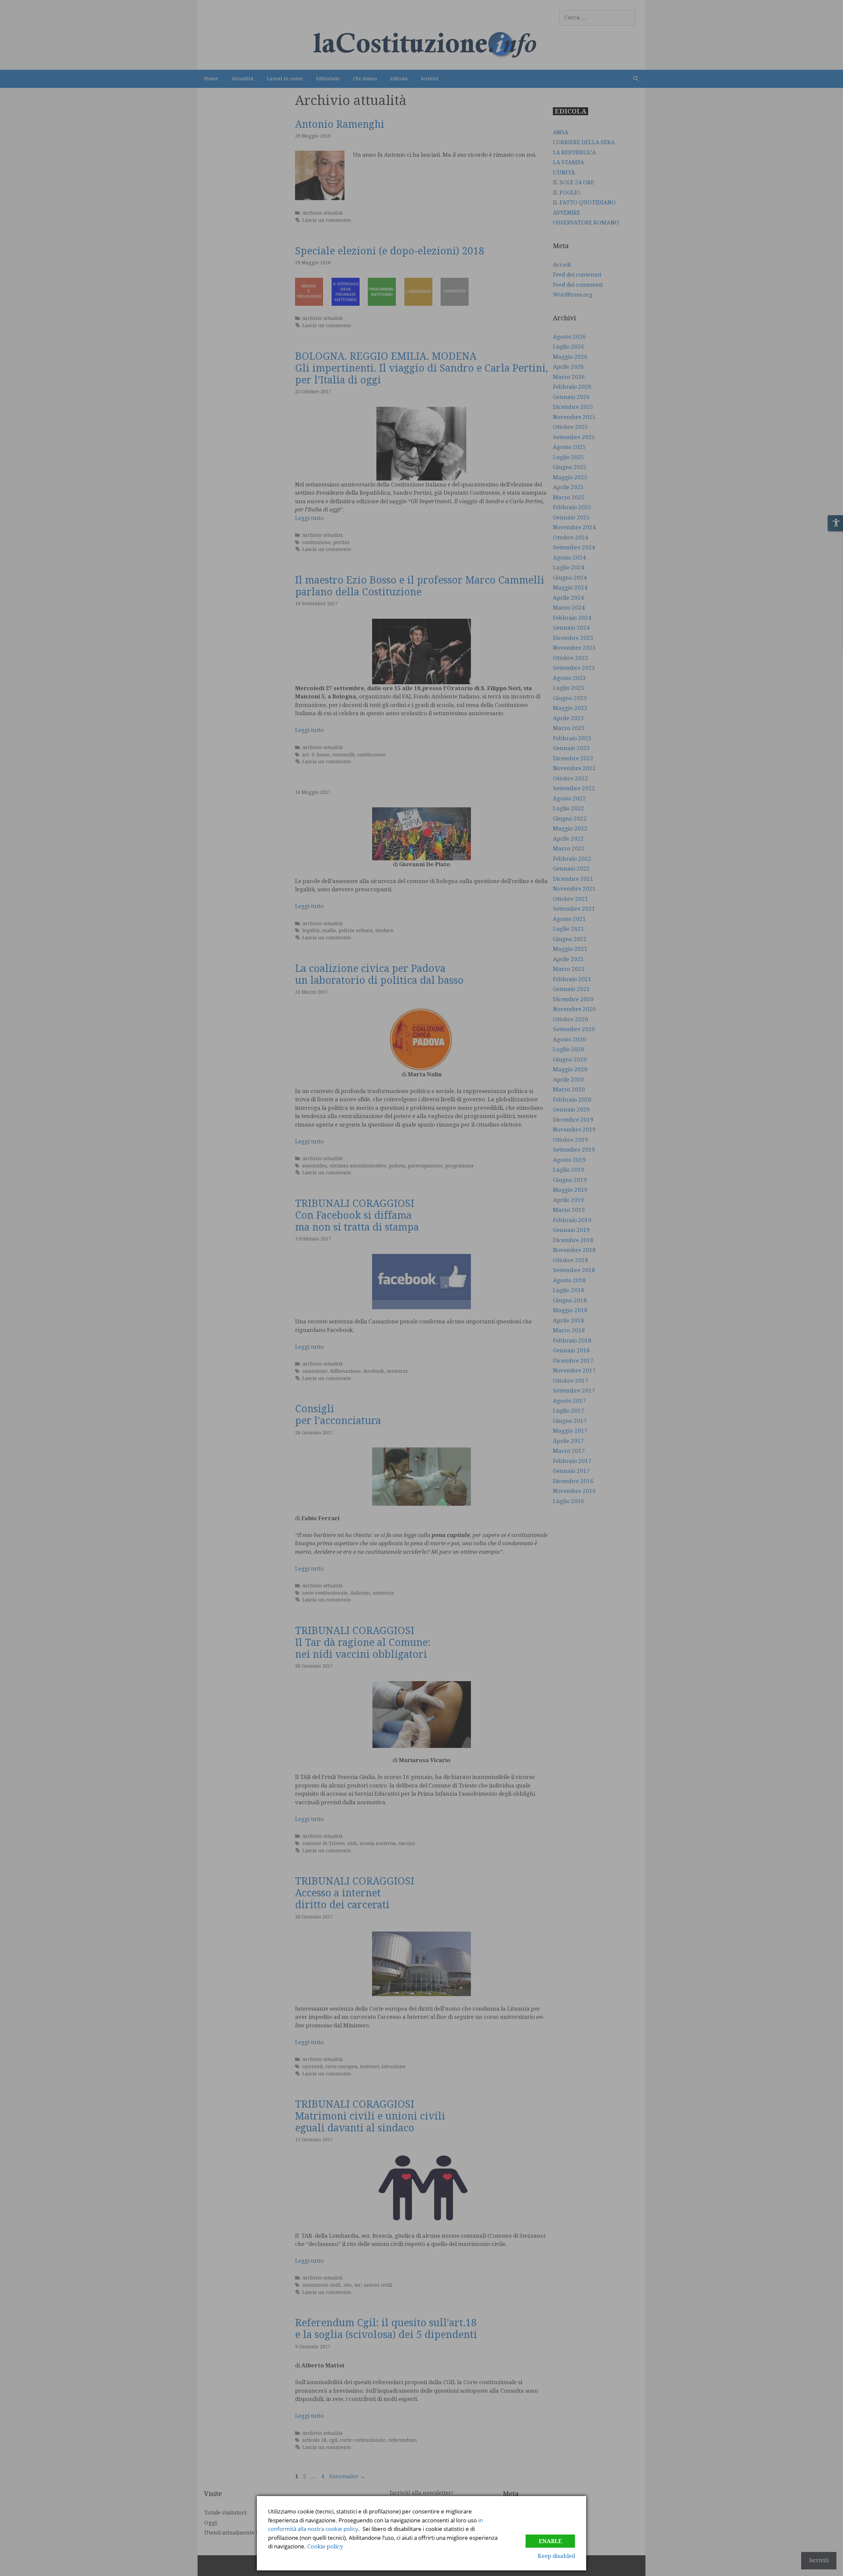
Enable (550, 2541)
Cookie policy (325, 2546)
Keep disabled (556, 2556)
